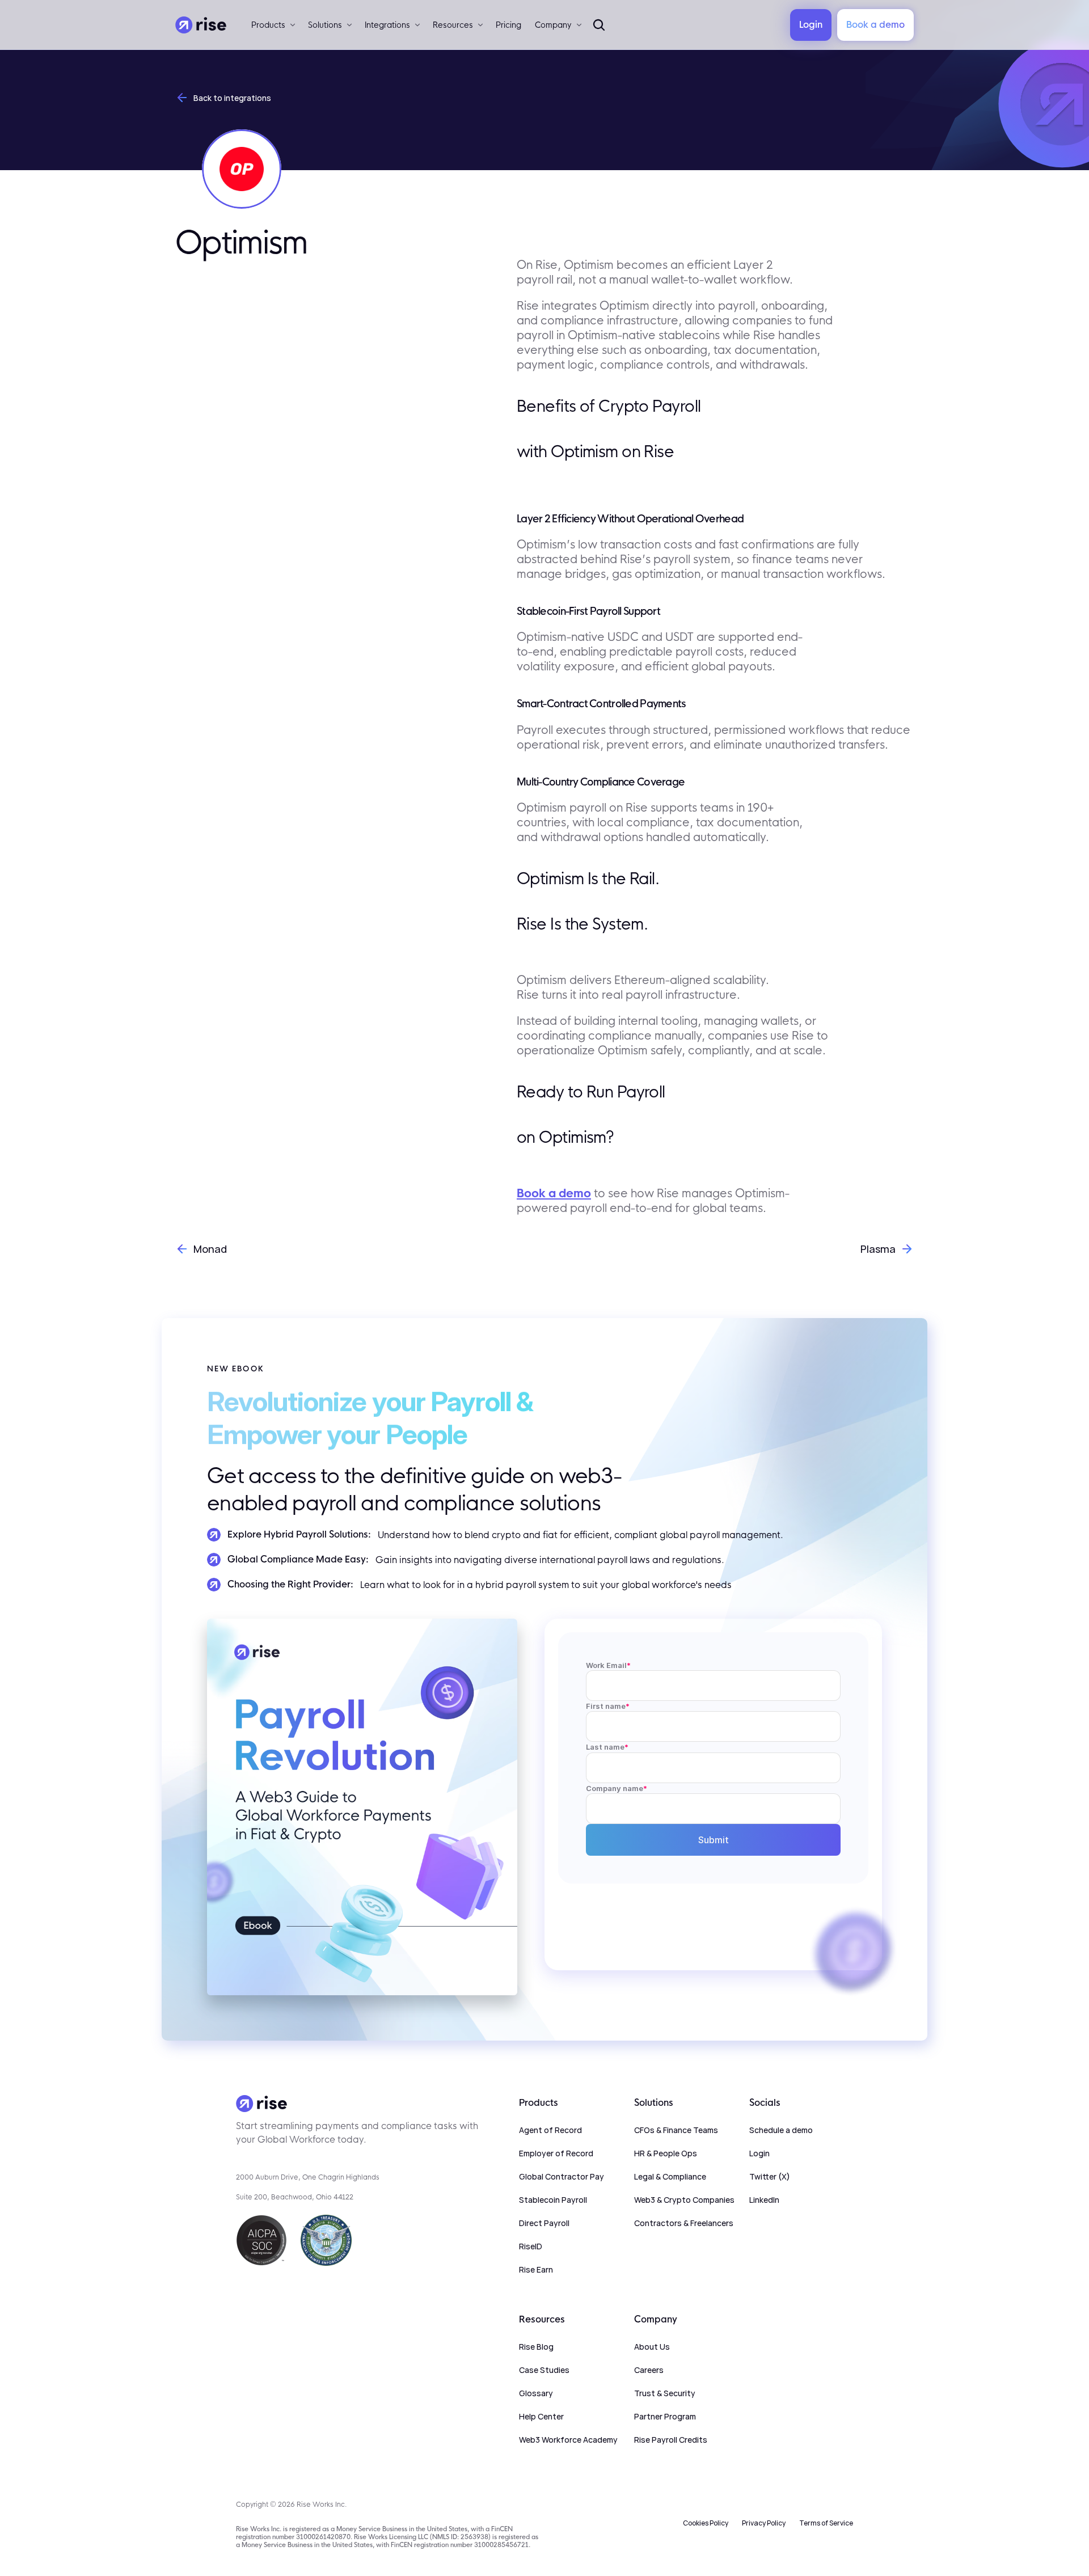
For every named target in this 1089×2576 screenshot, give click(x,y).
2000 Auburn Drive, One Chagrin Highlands (308, 2177)
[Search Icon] (599, 25)
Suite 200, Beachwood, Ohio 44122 (295, 2197)
